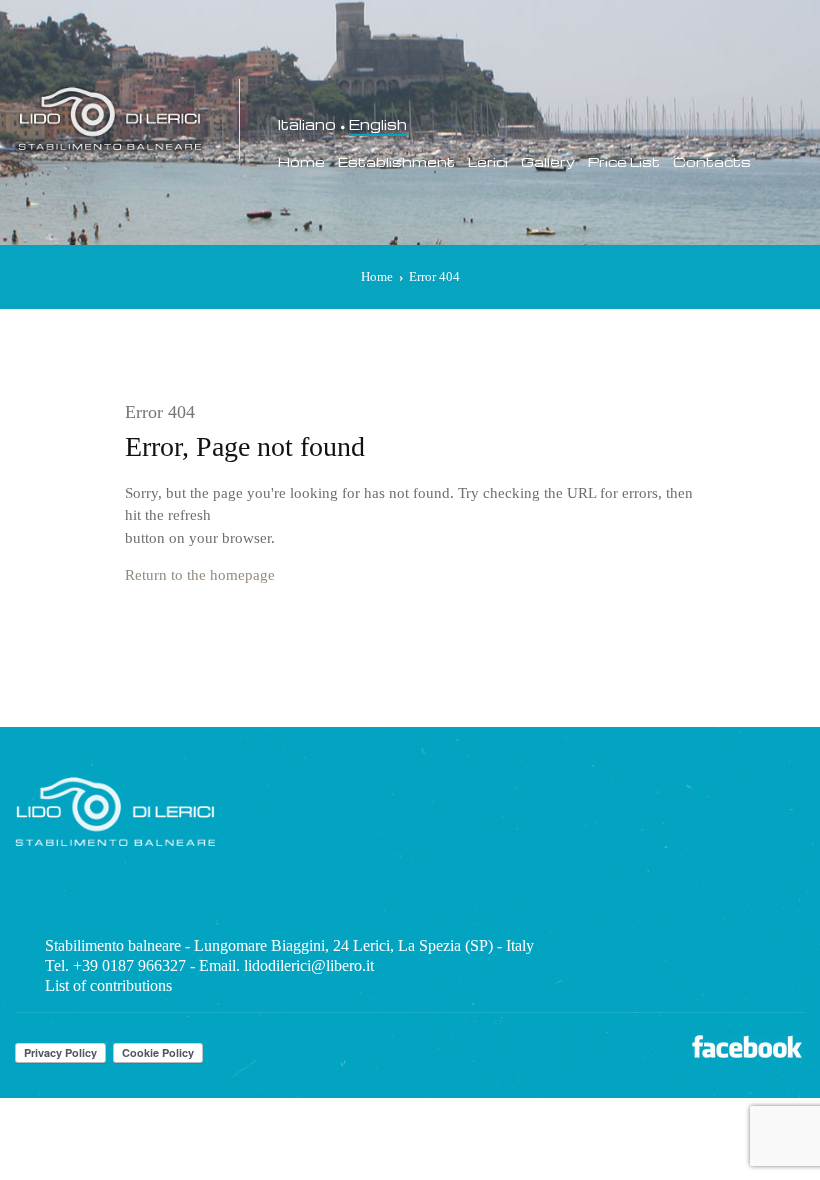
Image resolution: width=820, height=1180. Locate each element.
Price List (624, 162)
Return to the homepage (200, 575)
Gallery (548, 162)
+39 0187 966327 (129, 965)
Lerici (488, 162)
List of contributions (108, 985)
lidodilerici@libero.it (309, 965)
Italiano (307, 125)
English (378, 125)
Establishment (396, 162)
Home (301, 162)
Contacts (712, 162)
